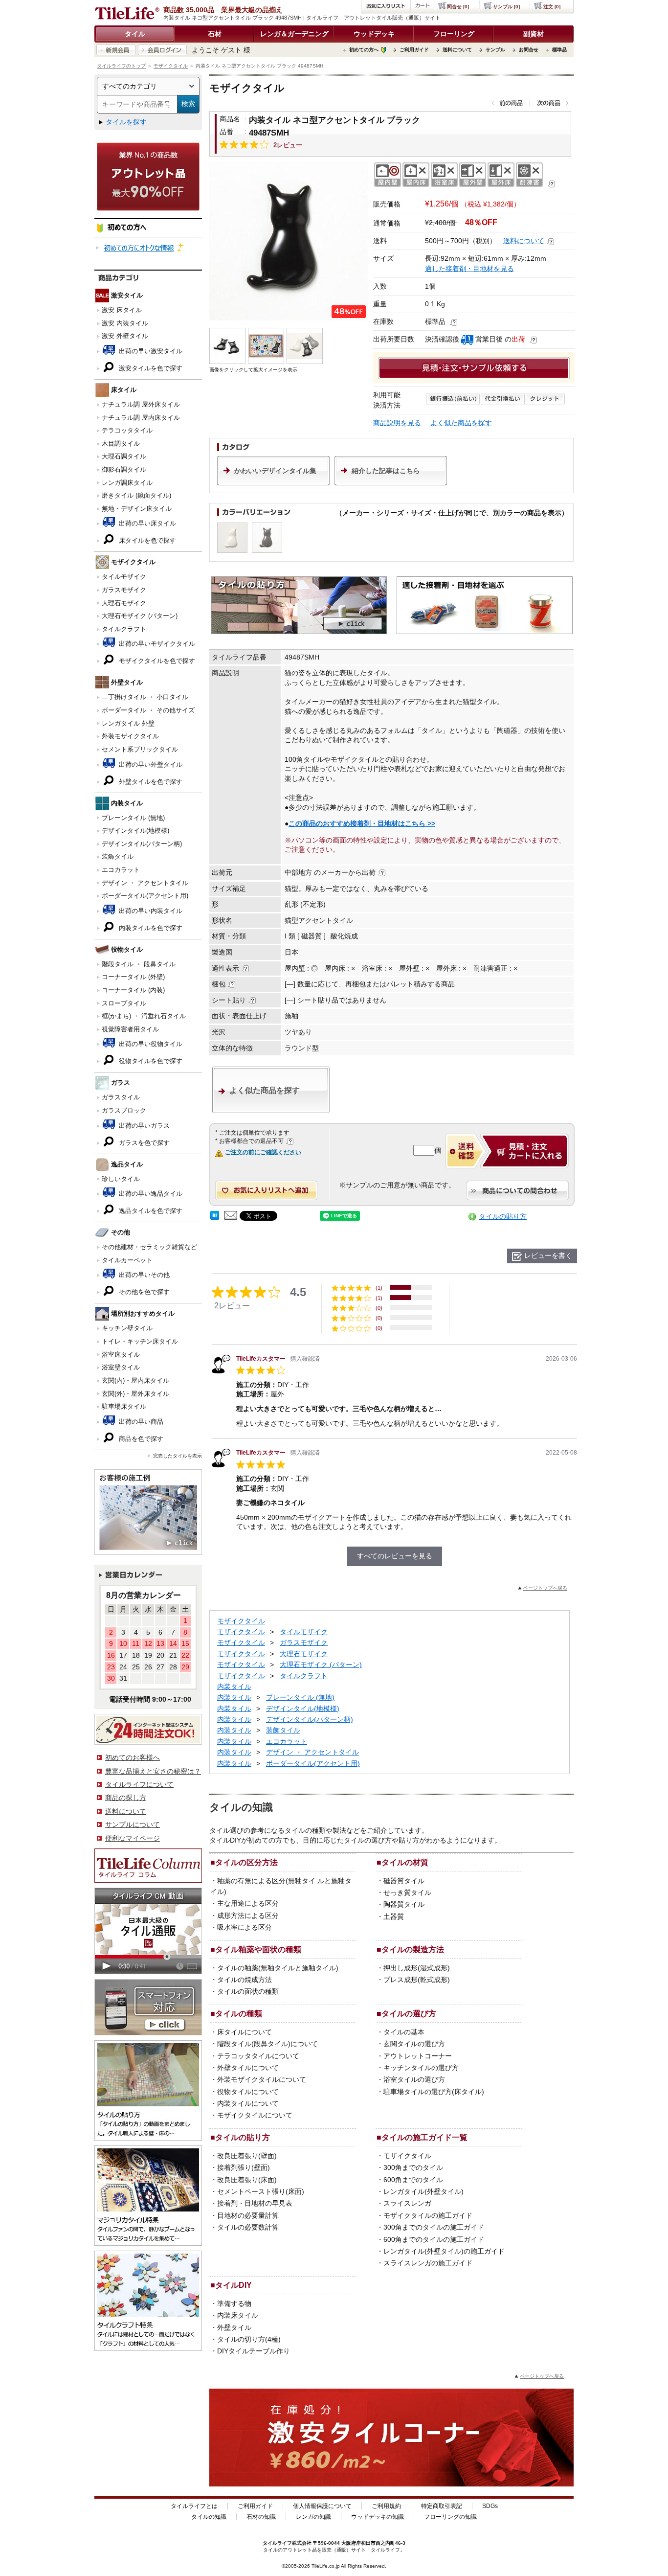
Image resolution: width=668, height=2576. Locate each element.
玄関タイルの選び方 (414, 2044)
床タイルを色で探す (146, 540)
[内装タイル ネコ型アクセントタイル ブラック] (289, 241)
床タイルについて (245, 2032)
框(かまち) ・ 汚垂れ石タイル (144, 1016)
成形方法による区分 (248, 1915)
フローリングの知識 (450, 2517)
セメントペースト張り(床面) (261, 2191)
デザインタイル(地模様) (135, 831)
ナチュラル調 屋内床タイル (141, 418)
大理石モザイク (124, 603)
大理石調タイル (124, 456)
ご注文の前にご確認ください (263, 1152)
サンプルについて (133, 1824)
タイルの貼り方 (503, 1216)
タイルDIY (234, 2285)
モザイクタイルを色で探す (156, 661)
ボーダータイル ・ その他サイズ (148, 710)
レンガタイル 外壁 (128, 723)
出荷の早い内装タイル (150, 911)
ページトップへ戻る (545, 1588)
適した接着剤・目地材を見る (469, 269)
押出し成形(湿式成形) (417, 1968)
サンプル (495, 50)
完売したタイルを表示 (178, 1456)
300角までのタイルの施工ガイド (434, 2227)
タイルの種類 (239, 2013)
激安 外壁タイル (125, 336)
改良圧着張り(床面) (247, 2180)
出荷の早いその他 (143, 1275)
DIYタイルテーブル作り (254, 2351)
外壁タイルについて (248, 2068)
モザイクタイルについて (255, 2115)
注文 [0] (552, 7)
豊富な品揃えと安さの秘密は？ (153, 1771)
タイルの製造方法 (413, 1949)
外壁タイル (234, 2327)
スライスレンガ (407, 2203)
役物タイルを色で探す (150, 1061)
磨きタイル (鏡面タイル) (136, 495)
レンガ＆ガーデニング (294, 34)
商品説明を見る (397, 423)
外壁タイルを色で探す (150, 782)
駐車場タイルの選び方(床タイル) (434, 2092)
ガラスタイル (121, 1097)
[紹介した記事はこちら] (391, 483)
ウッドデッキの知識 (378, 2517)
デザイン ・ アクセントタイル (145, 883)
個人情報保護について (322, 2506)
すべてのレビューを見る (395, 1556)
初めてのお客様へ (133, 1757)
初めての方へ (364, 50)
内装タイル (234, 1687)
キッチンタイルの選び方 (421, 2068)
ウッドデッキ (374, 34)
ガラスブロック (124, 1110)
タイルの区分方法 (246, 1862)
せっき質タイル (407, 1892)
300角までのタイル (413, 2167)
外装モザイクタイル (130, 736)
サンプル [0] (506, 7)
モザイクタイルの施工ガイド (428, 2215)
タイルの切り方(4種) (249, 2339)
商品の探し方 (126, 1798)
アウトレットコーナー (418, 2056)
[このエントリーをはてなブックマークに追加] (215, 1217)
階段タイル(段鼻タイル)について (267, 2044)
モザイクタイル (171, 66)
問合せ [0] (458, 7)
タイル (135, 34)
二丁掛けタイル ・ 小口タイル (145, 697)
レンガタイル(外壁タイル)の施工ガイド (444, 2251)
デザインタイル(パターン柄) (142, 844)
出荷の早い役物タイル (150, 1044)
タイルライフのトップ (121, 66)
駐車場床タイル (124, 1406)
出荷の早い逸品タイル (150, 1194)
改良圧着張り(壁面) (247, 2156)
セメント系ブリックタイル (140, 749)
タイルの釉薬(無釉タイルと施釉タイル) (278, 1968)
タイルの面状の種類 (248, 1991)
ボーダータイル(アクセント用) (145, 896)
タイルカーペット (127, 1260)
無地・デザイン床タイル (137, 509)
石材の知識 (261, 2517)
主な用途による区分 (248, 1903)
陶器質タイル (404, 1904)
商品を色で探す (140, 1439)
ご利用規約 (386, 2506)
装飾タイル (118, 856)
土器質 (394, 1916)
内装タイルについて (248, 2103)
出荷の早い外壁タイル (150, 764)
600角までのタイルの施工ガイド (434, 2239)
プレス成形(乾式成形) (417, 1980)
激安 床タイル (122, 310)
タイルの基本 (404, 2032)
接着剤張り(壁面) (244, 2167)
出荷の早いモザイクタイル (156, 644)
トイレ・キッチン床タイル (140, 1341)
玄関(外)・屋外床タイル (135, 1394)
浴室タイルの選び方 (414, 2079)
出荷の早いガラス (143, 1126)
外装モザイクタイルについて (262, 2079)
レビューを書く (548, 1255)
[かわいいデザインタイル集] (273, 483)
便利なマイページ (133, 1838)
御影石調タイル (124, 469)
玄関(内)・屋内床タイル (135, 1380)
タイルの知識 (209, 2517)
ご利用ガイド (414, 50)
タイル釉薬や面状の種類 (258, 1949)
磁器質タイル (404, 1881)
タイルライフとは (194, 2506)
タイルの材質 (405, 1862)
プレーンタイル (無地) (133, 818)
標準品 (559, 50)
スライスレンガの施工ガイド (428, 2263)
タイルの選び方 (409, 2013)
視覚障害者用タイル (130, 1029)
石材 (215, 34)
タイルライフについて (139, 1784)
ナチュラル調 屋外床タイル (141, 404)
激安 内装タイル (125, 323)
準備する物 (234, 2303)
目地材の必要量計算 (248, 2215)
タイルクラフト (124, 629)
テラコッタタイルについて (258, 2056)
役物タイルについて (248, 2092)
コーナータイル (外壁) (133, 977)
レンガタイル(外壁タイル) (423, 2191)
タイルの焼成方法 (245, 1980)
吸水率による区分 (245, 1927)
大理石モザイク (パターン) (140, 616)
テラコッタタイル (127, 430)
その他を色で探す (143, 1292)
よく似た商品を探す (461, 423)
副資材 (534, 34)
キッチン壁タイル (127, 1328)
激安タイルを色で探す (150, 368)
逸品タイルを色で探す (150, 1211)
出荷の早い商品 (140, 1422)
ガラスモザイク (124, 590)
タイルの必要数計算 (248, 2227)
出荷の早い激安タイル (150, 351)
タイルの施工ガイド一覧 (424, 2137)
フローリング (454, 34)
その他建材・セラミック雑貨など (149, 1247)
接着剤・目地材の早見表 (255, 2203)
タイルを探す (126, 122)
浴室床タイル (121, 1355)
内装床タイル (238, 2315)
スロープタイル (124, 1003)
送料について (457, 50)
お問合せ (529, 50)
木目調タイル (121, 444)
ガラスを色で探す (143, 1143)
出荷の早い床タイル (146, 523)
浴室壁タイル (121, 1367)
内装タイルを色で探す (150, 928)
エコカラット (121, 870)
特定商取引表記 (442, 2506)
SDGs (490, 2506)
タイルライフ (277, 2543)
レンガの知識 (313, 2517)
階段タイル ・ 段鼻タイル (139, 964)
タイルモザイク (124, 577)
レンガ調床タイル (127, 483)
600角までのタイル (413, 2180)
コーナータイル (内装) (133, 990)
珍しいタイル (121, 1179)
